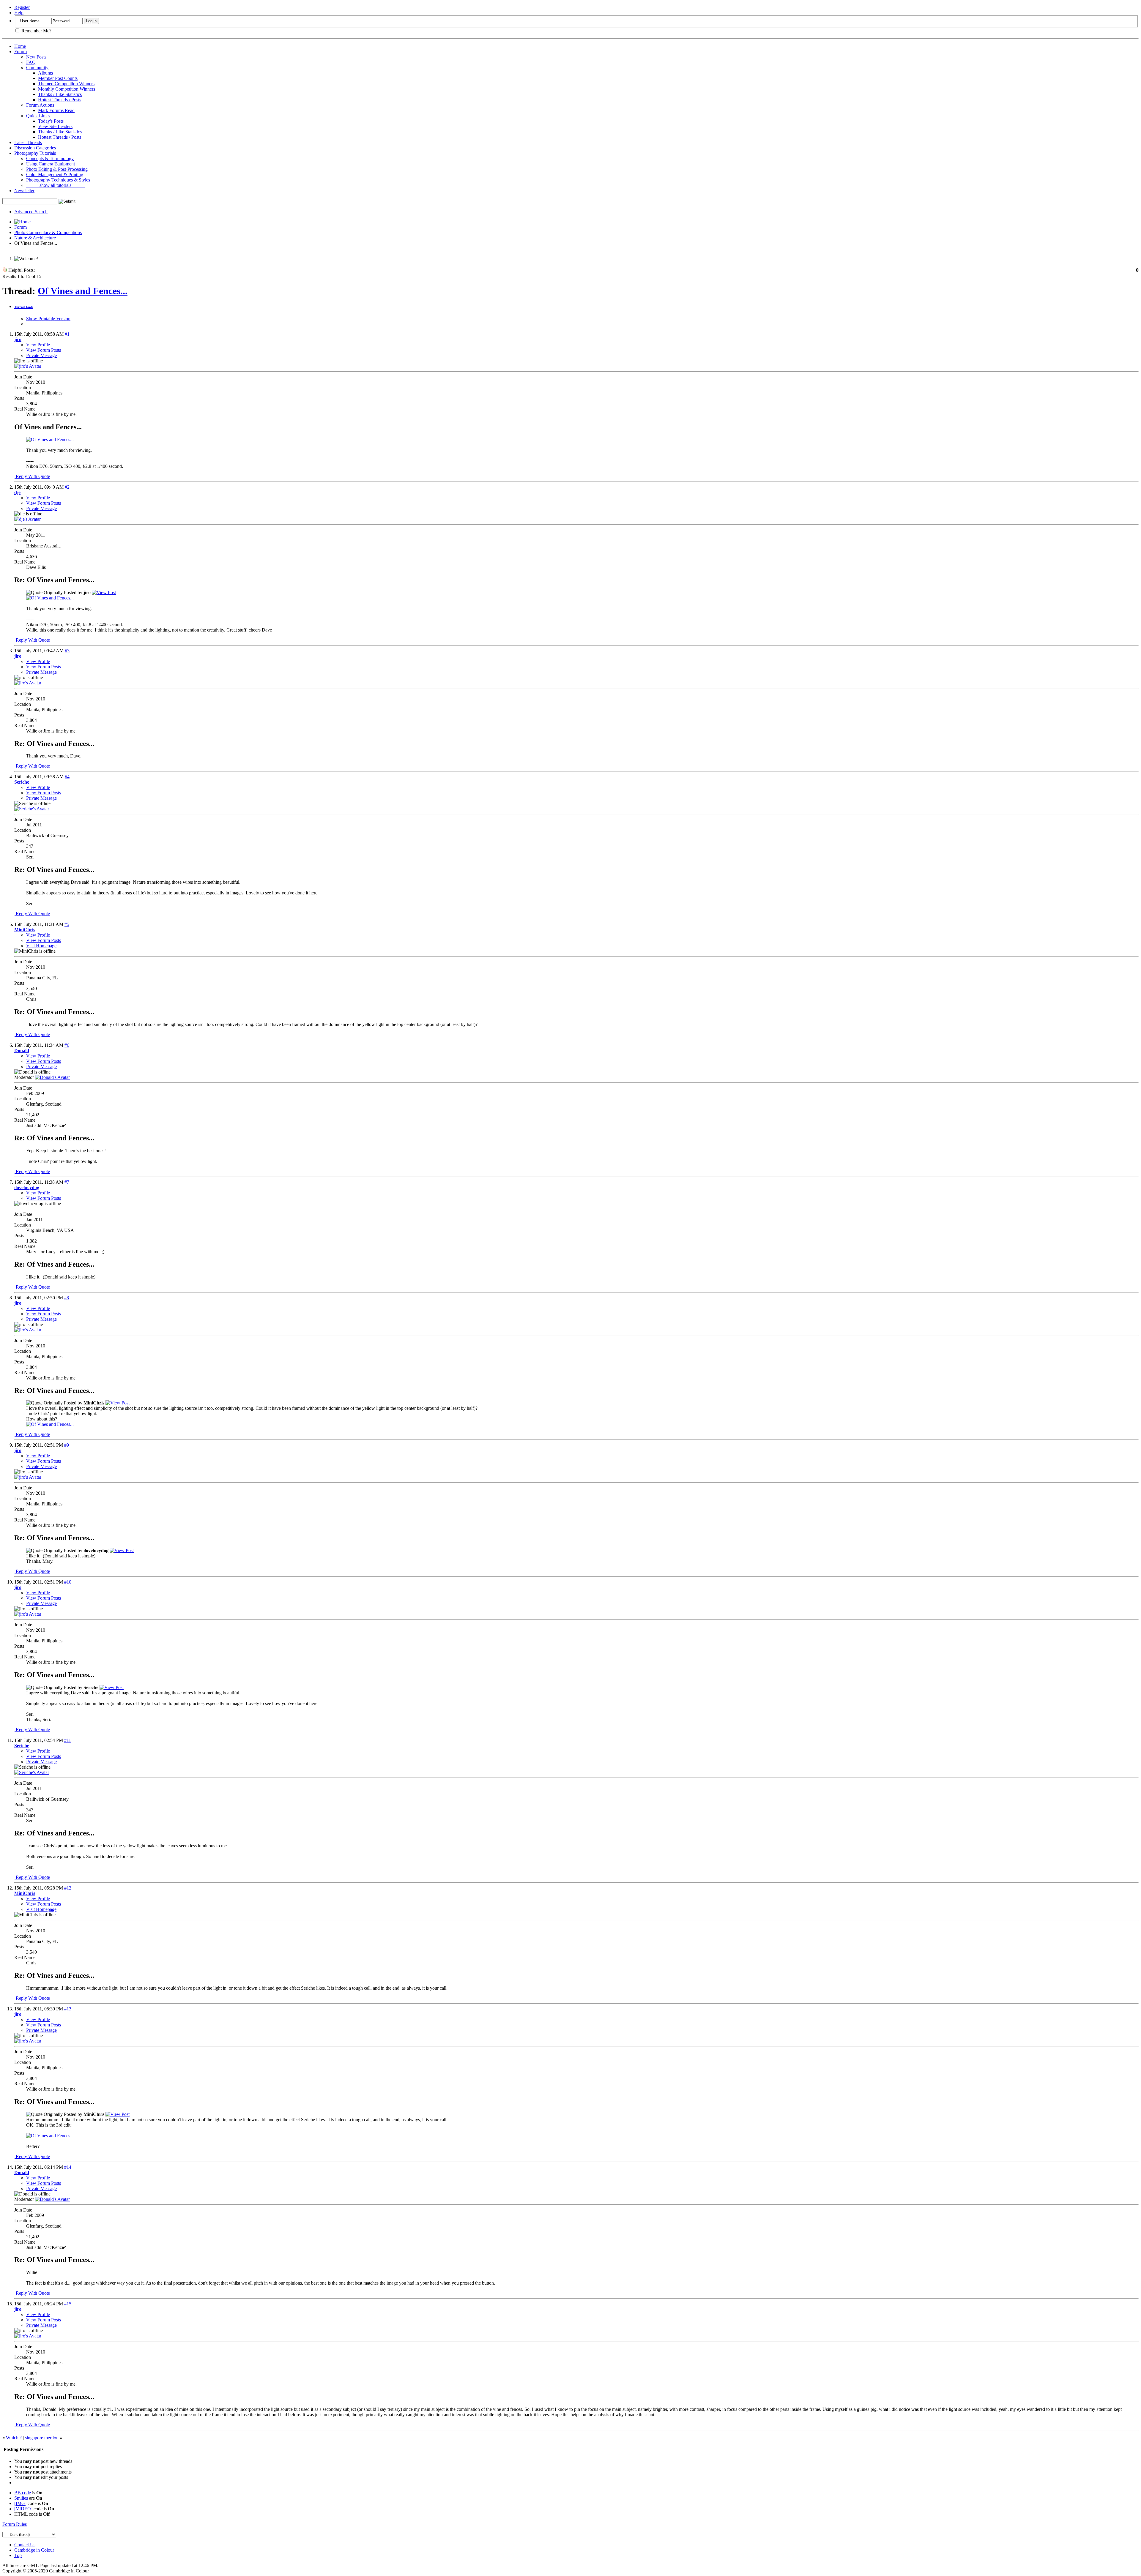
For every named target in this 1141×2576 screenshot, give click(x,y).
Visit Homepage (41, 946)
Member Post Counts (58, 78)
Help (19, 13)
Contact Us (25, 2545)
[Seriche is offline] (32, 809)
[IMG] (20, 2503)
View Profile (38, 345)
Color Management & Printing (55, 175)
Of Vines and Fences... (83, 291)
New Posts (36, 57)
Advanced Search (31, 212)
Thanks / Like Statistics (60, 94)
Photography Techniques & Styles (58, 180)
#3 (67, 651)
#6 (67, 1045)
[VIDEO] (23, 2509)
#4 (67, 777)
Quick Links (38, 116)
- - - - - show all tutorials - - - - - (55, 185)
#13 (68, 2009)
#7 (67, 1182)
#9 (67, 1445)
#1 (67, 334)
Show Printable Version (48, 319)
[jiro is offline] (28, 366)
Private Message (41, 355)
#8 (67, 1298)
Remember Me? (36, 31)
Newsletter (24, 191)
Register (22, 7)
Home (20, 46)
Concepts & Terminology (50, 158)
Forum (21, 52)
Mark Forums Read (56, 110)
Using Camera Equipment (51, 164)
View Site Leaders (55, 126)
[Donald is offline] (52, 1077)
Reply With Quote (32, 476)
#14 (68, 2167)
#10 (68, 1582)
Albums (45, 73)
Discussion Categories (35, 148)
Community (37, 68)
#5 (67, 924)
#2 (67, 487)
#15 (68, 2304)
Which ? (14, 2438)
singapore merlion (42, 2438)
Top (18, 2555)
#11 (68, 1740)
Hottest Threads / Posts (60, 100)
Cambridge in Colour (34, 2550)
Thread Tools (24, 307)
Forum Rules (15, 2524)
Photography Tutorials (35, 153)
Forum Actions (40, 105)
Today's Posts (51, 121)
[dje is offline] (27, 519)
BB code (23, 2493)
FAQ (31, 62)
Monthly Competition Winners (67, 89)
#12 (68, 1888)
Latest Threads (28, 142)
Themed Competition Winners (66, 84)
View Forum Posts (44, 350)
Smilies (21, 2498)
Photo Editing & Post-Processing (57, 169)
